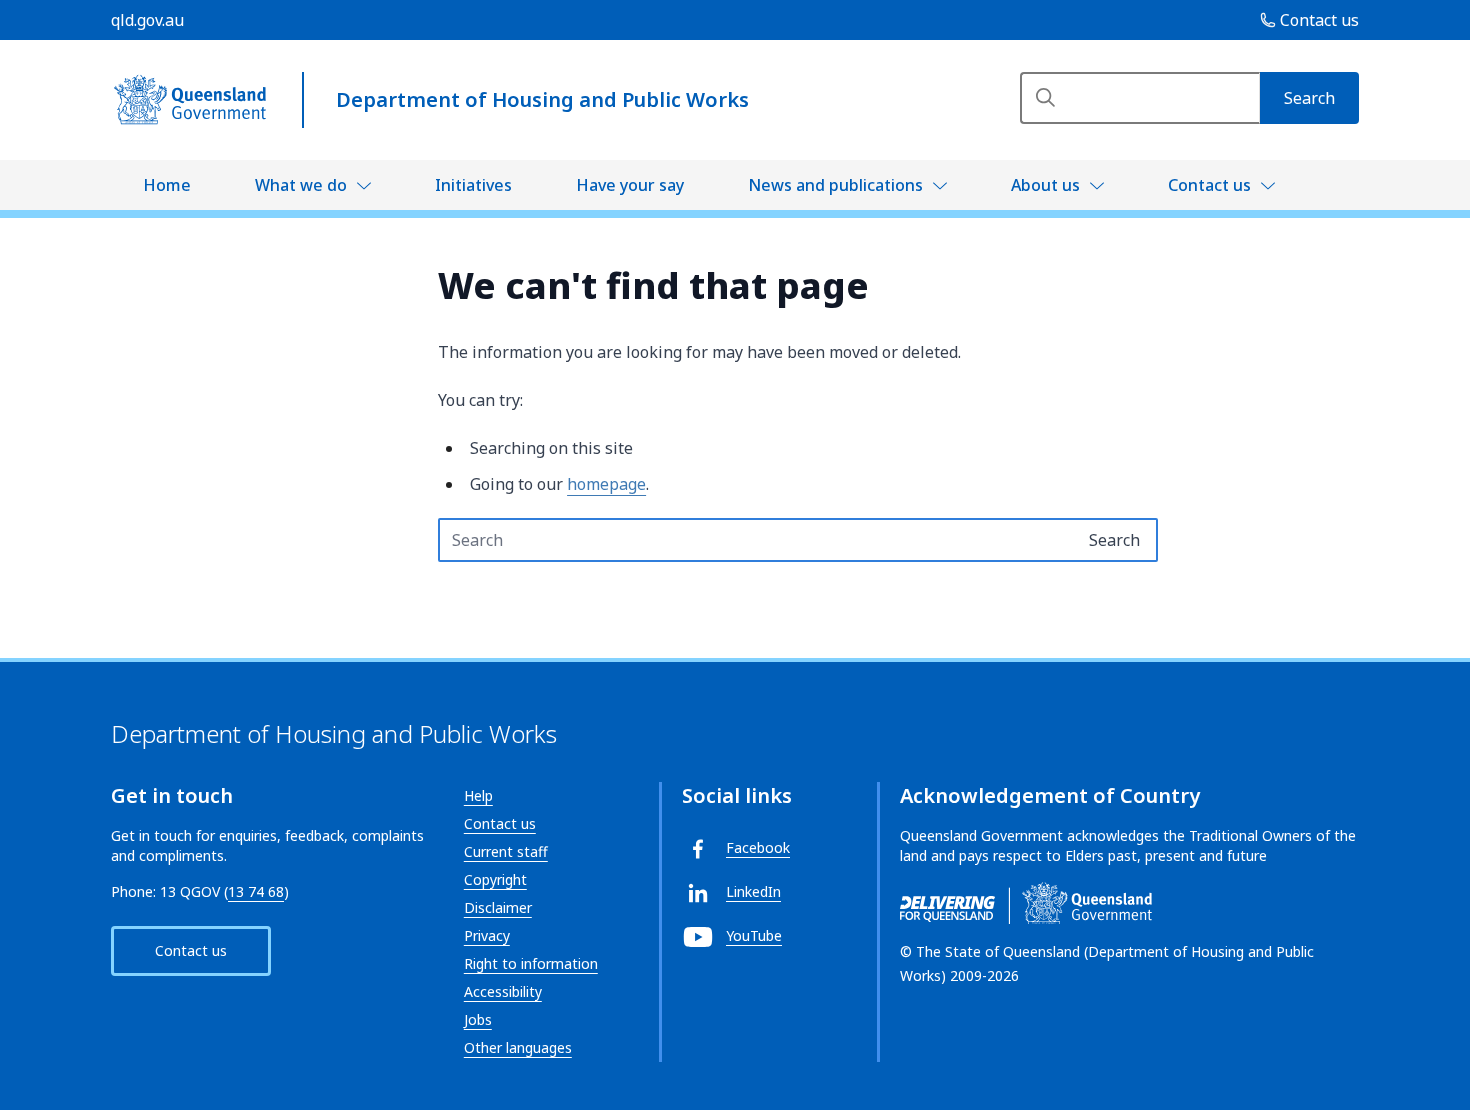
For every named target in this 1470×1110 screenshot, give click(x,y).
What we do (301, 185)
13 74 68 (256, 891)
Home (167, 185)
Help (478, 795)
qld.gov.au (147, 20)
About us (1045, 185)
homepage (606, 484)
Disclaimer (498, 907)
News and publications (835, 185)
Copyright (495, 879)
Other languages (518, 1047)
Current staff (506, 851)
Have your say (630, 185)
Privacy (487, 935)
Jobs (478, 1019)
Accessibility (503, 991)
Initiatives (473, 185)
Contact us (1209, 185)
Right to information (531, 963)
